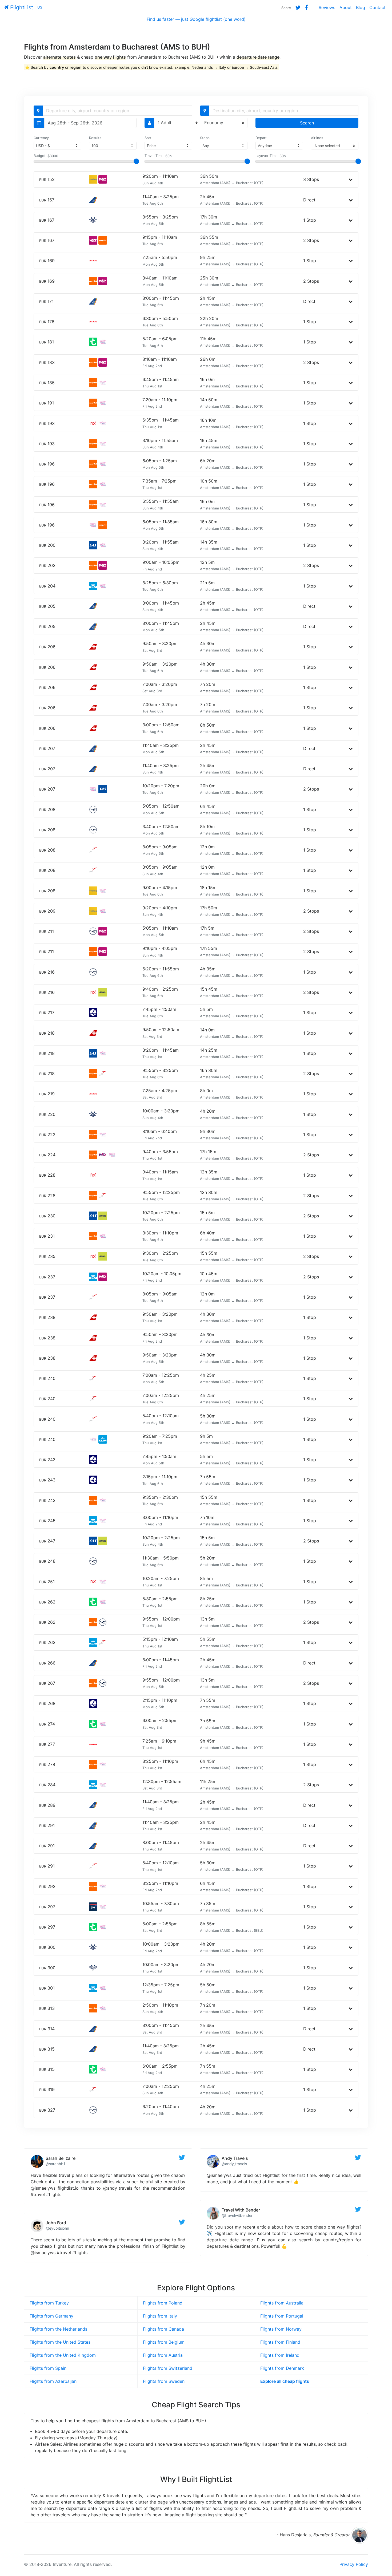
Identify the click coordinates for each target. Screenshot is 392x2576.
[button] (351, 179)
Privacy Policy (354, 2564)
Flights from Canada (163, 2329)
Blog (361, 7)
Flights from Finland (280, 2342)
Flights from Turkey (49, 2303)
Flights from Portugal (282, 2316)
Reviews (327, 7)
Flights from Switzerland (168, 2368)
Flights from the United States (60, 2342)
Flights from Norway (281, 2329)
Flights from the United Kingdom (63, 2355)
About (346, 7)
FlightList (21, 7)
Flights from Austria (163, 2355)
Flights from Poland (163, 2303)
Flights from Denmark (282, 2368)
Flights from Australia (282, 2303)
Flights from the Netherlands (58, 2329)
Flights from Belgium (164, 2342)
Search (307, 123)
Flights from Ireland (280, 2355)
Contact (377, 7)
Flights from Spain (48, 2368)
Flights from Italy (160, 2316)
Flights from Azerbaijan (53, 2381)
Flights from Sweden (164, 2381)
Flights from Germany (51, 2316)
